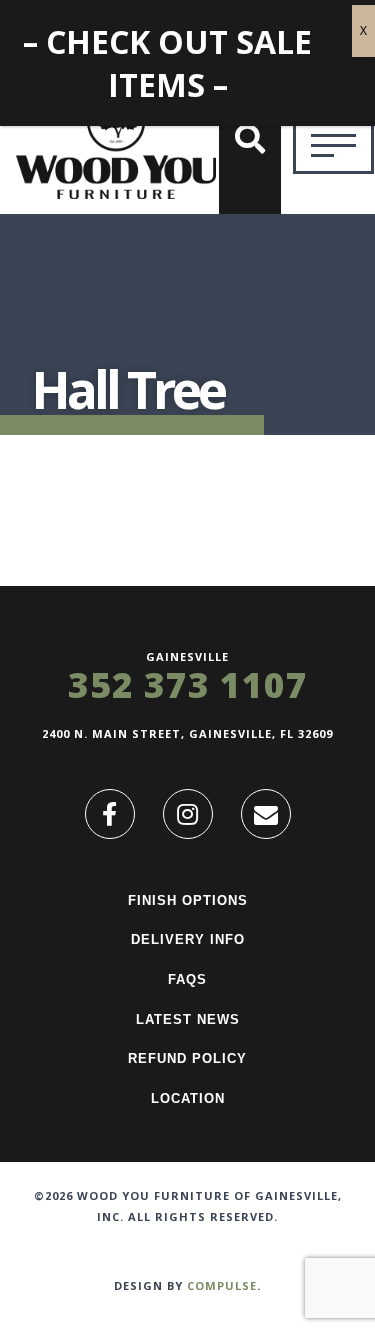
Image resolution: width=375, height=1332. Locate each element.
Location (188, 1098)
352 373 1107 (188, 684)
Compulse (222, 1285)
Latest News (188, 1019)
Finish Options (188, 900)
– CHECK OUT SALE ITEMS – (167, 63)
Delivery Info (188, 939)
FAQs (187, 979)
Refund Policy (187, 1058)
